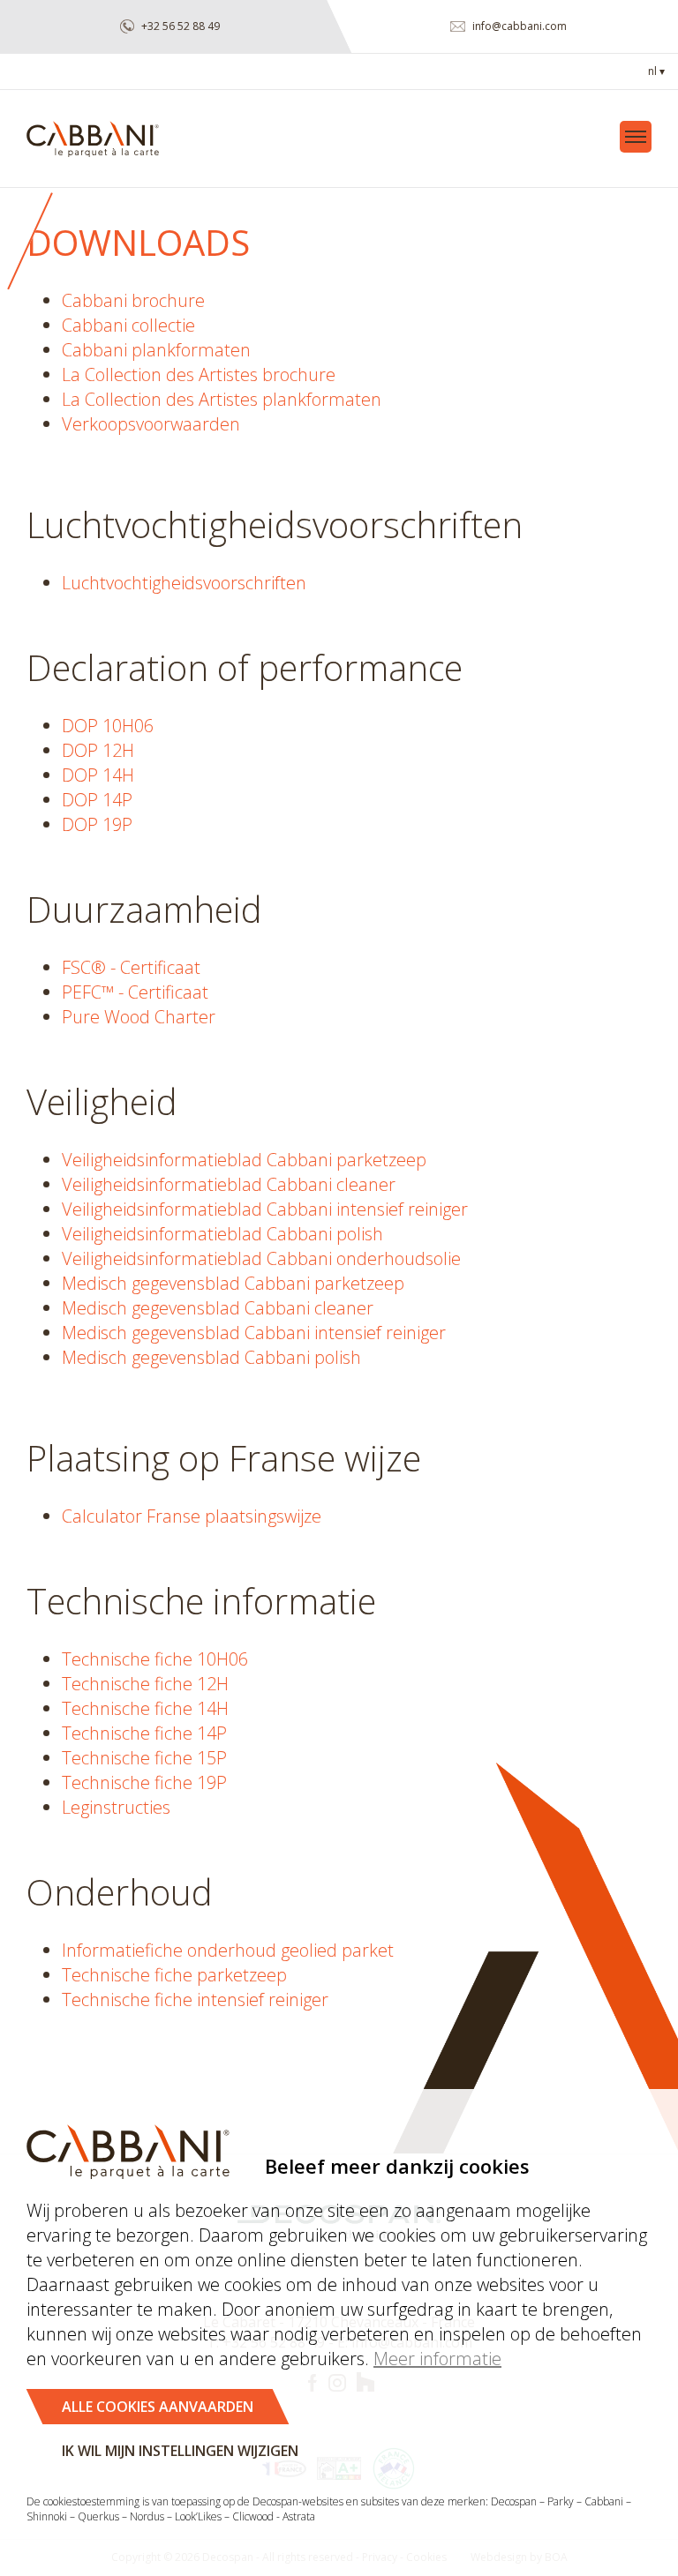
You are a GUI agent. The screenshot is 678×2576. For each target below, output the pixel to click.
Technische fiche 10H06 (155, 1659)
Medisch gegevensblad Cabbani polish (211, 1357)
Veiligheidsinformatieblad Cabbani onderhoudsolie (261, 1258)
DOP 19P (97, 824)
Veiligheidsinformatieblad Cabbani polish (222, 1234)
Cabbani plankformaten (156, 350)
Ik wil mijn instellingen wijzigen (180, 2451)
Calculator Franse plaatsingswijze (192, 1516)
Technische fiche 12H (145, 1684)
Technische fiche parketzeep (174, 1975)
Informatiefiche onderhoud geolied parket (228, 1950)
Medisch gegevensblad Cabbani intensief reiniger (254, 1333)
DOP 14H (98, 775)
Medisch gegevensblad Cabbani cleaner (218, 1308)
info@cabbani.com (518, 26)
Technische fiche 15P (144, 1758)
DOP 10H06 (108, 726)
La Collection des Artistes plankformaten (222, 399)
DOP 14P (97, 800)
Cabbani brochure (133, 300)
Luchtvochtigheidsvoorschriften (184, 583)
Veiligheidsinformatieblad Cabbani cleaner (229, 1184)
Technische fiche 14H (145, 1708)
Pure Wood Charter (139, 1017)
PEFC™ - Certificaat (135, 992)
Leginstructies (116, 1807)
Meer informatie (437, 2359)
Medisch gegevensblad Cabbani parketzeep (233, 1283)
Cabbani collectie (128, 325)
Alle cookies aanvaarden (158, 2407)
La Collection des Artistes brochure (199, 374)
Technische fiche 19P (144, 1782)
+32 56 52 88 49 (179, 26)
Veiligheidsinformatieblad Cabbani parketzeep (244, 1160)
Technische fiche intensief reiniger (195, 1999)
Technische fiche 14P (144, 1733)
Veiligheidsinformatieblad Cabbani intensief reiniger (265, 1209)
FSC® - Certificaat (131, 967)
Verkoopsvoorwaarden (151, 424)
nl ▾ (656, 71)
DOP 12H (98, 750)
